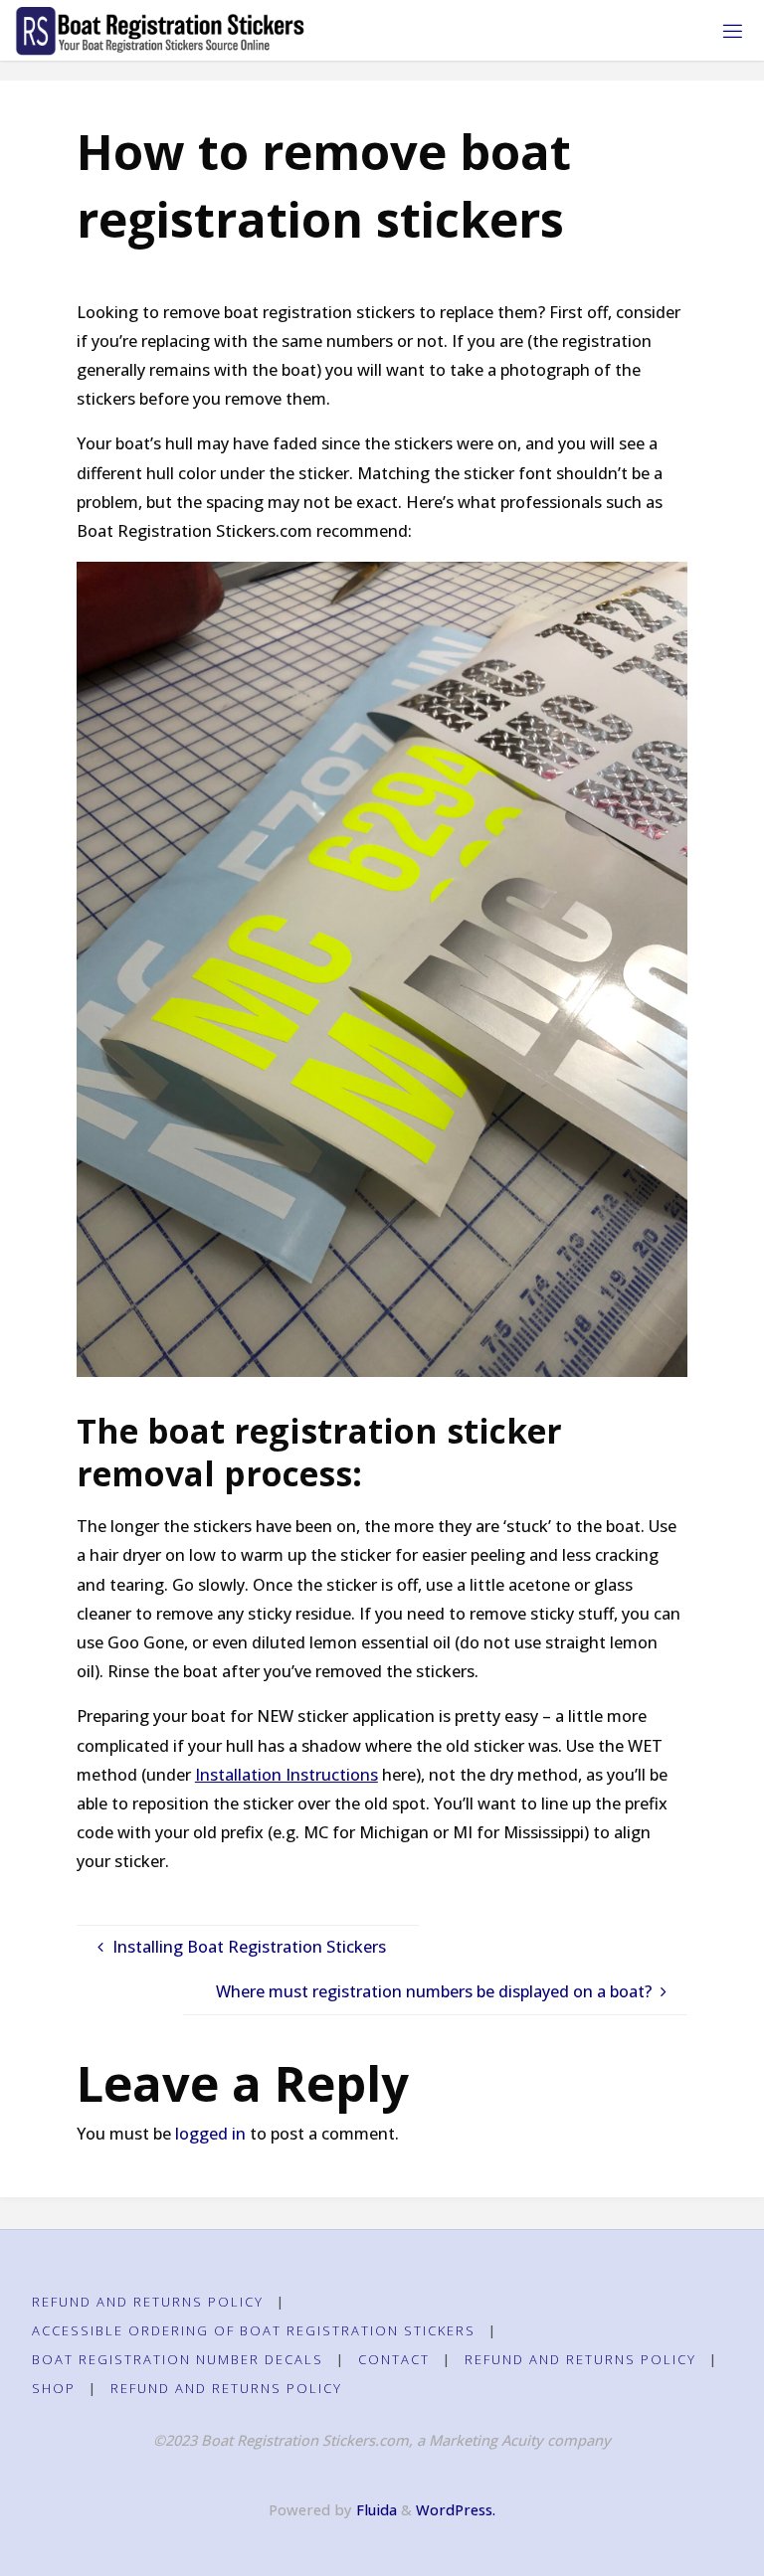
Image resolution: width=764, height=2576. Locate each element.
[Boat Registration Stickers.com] (161, 30)
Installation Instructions (286, 1775)
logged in (210, 2134)
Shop (54, 2388)
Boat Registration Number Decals (178, 2359)
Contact (394, 2359)
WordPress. (456, 2509)
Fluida (375, 2509)
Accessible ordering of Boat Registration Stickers (254, 2330)
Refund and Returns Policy (148, 2302)
